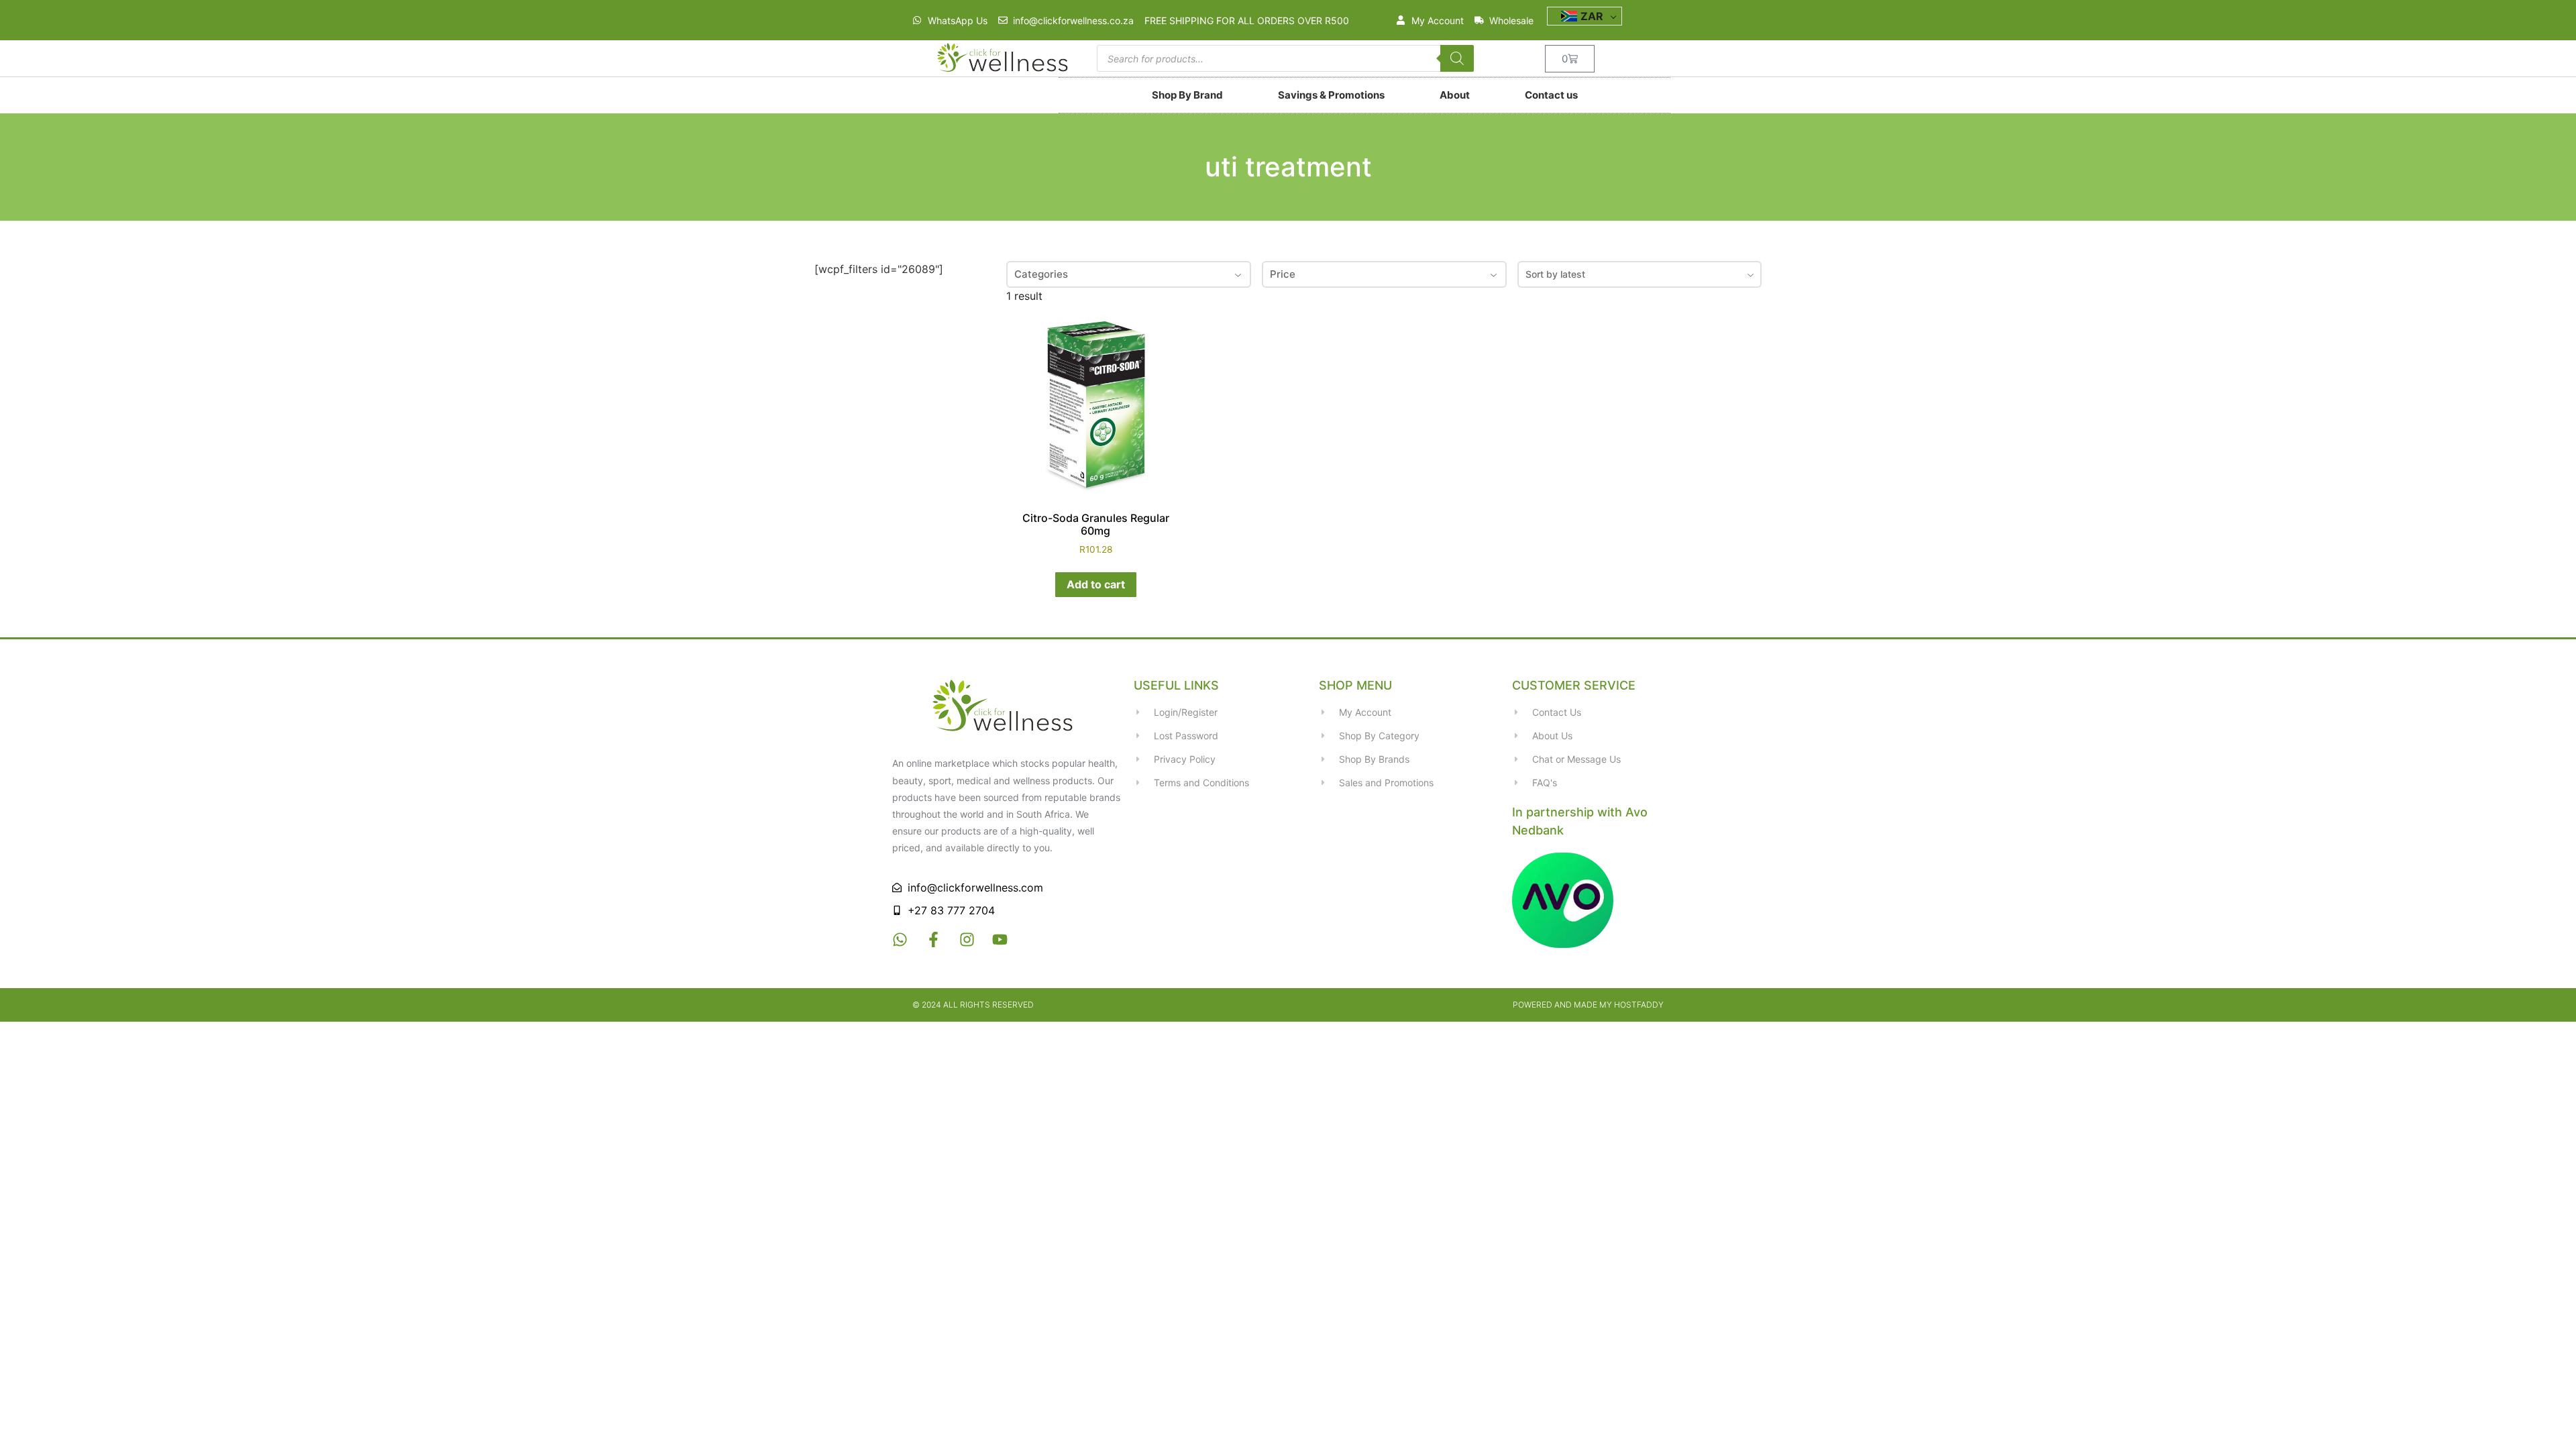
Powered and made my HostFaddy (1588, 1005)
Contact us (1551, 95)
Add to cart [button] (1096, 584)
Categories (1041, 274)
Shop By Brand (1187, 95)
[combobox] (1640, 274)
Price (1283, 274)
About (1455, 95)
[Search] (1457, 58)
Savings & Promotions (1331, 95)
